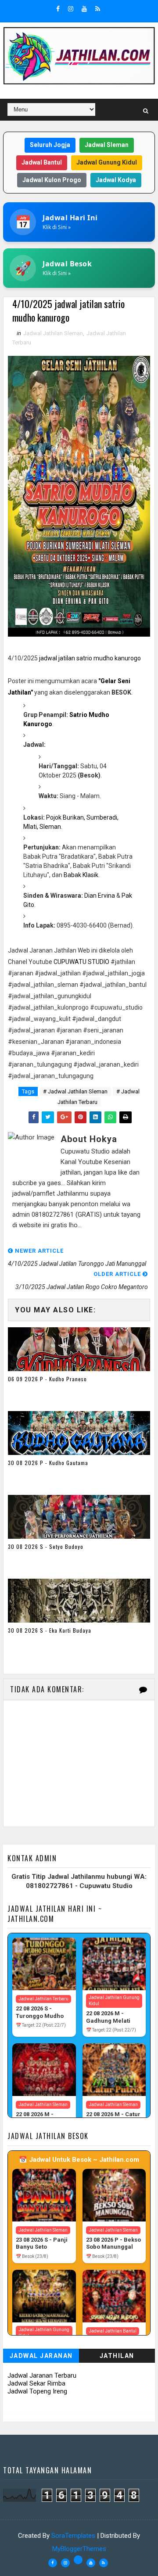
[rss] (98, 9)
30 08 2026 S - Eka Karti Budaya (50, 1630)
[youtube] (84, 9)
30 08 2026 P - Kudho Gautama (48, 1463)
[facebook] (58, 9)
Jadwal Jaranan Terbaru (42, 2375)
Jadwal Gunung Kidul (107, 162)
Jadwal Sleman (107, 145)
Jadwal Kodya (116, 180)
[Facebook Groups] (78, 2560)
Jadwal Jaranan (41, 2356)
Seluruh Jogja (50, 145)
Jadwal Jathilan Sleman (53, 333)
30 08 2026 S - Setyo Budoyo (46, 1546)
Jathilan (117, 2356)
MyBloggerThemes (79, 2549)
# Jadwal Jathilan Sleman (75, 1091)
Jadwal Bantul (42, 162)
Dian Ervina (100, 896)
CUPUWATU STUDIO (81, 962)
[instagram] (71, 9)
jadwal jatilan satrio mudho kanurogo (90, 658)
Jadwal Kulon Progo (52, 180)
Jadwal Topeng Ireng (37, 2391)
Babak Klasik (81, 875)
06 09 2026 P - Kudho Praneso (47, 1379)
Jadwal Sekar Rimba (36, 2383)
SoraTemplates (73, 2536)
